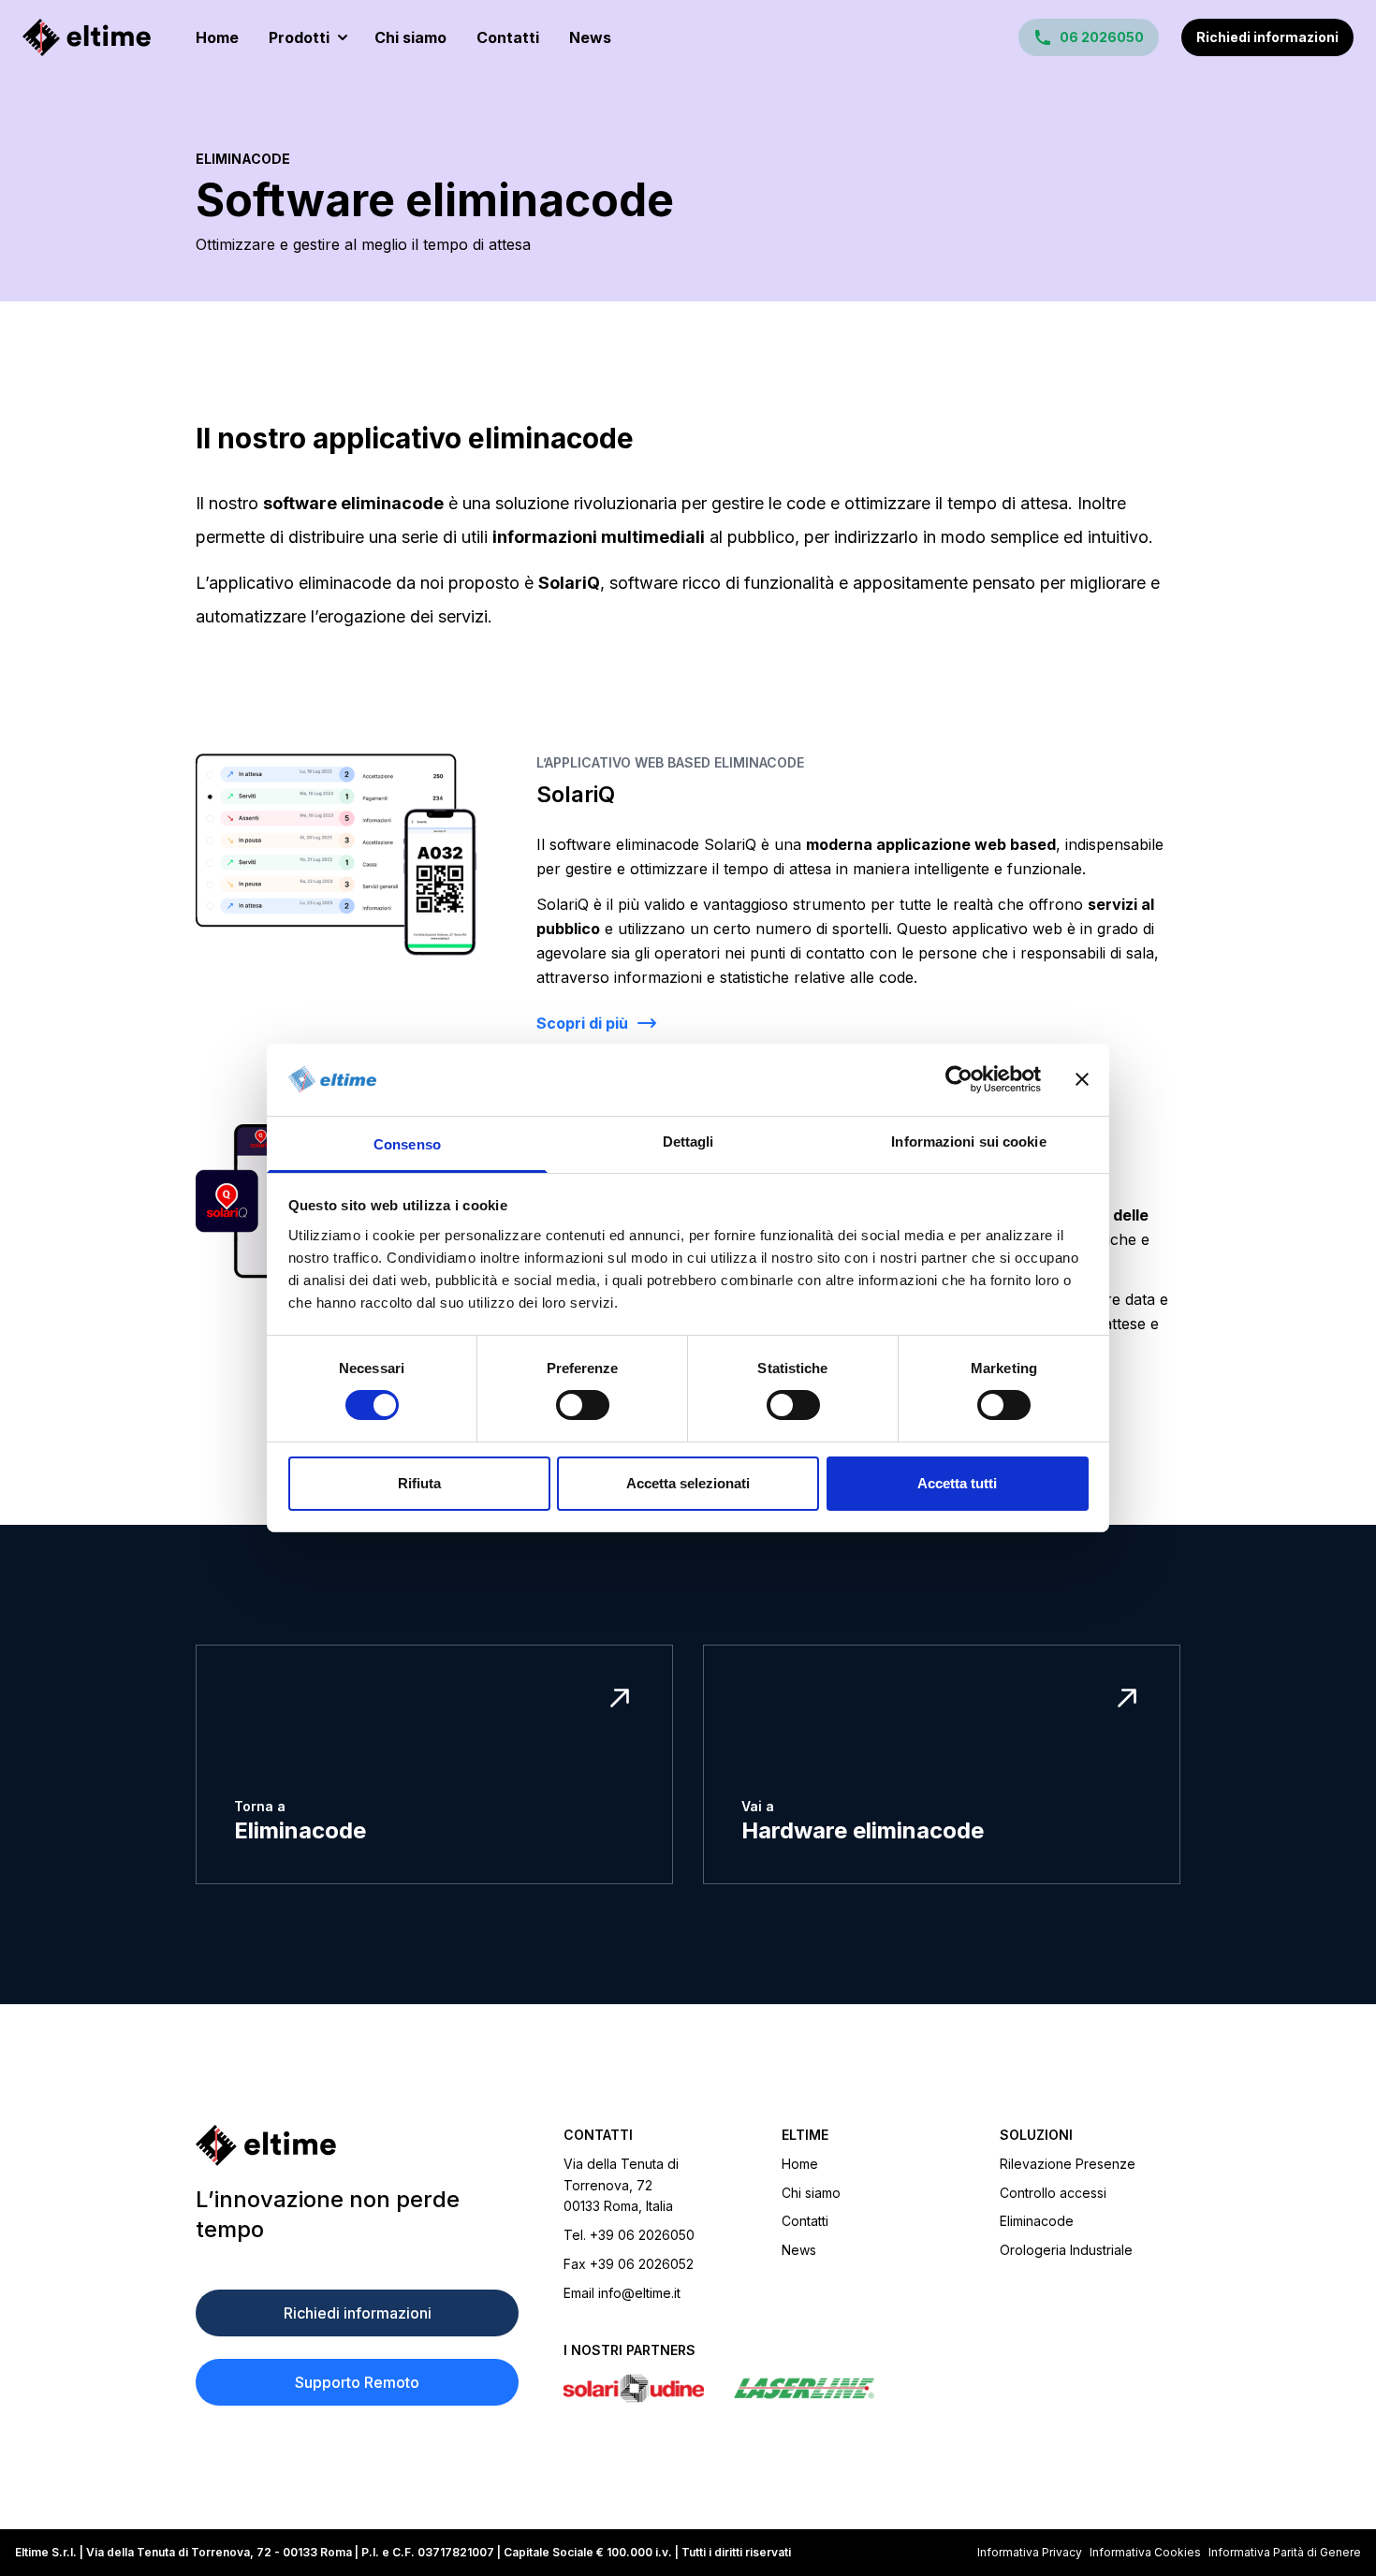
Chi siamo (410, 37)
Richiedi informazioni (1267, 37)
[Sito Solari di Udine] (634, 2388)
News (590, 37)
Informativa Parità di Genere (1285, 2552)
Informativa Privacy (1030, 2552)
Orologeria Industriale (1066, 2250)
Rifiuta (419, 1483)
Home (217, 37)
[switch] (583, 1405)
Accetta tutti (957, 1483)
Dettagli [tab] (688, 1142)
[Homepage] (87, 37)
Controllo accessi (1053, 2193)
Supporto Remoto (357, 2382)
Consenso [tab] (407, 1144)
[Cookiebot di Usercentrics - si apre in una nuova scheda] (959, 1079)
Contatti (508, 37)
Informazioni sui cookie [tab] (968, 1142)
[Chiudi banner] (1082, 1079)
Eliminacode (243, 159)
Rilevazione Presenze (1068, 2164)
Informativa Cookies (1145, 2552)
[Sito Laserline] (804, 2388)
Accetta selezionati (688, 1483)
